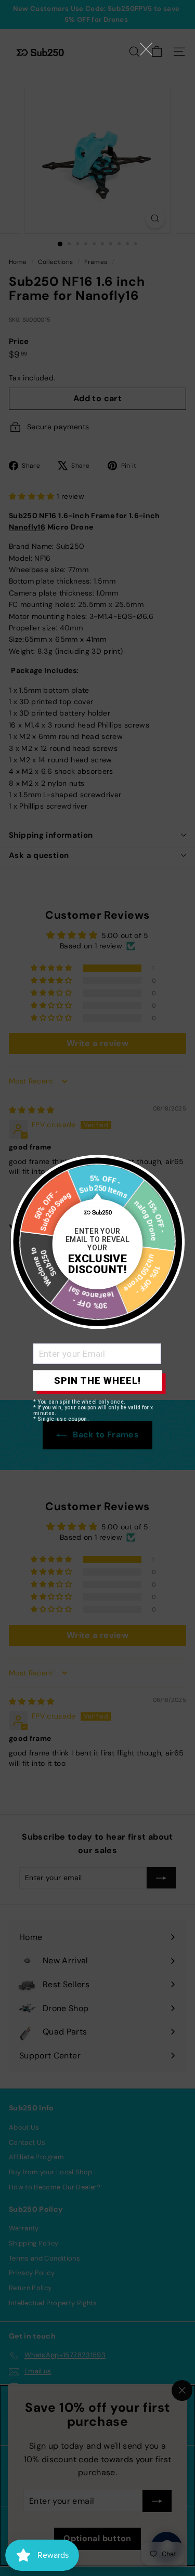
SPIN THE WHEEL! (97, 1381)
